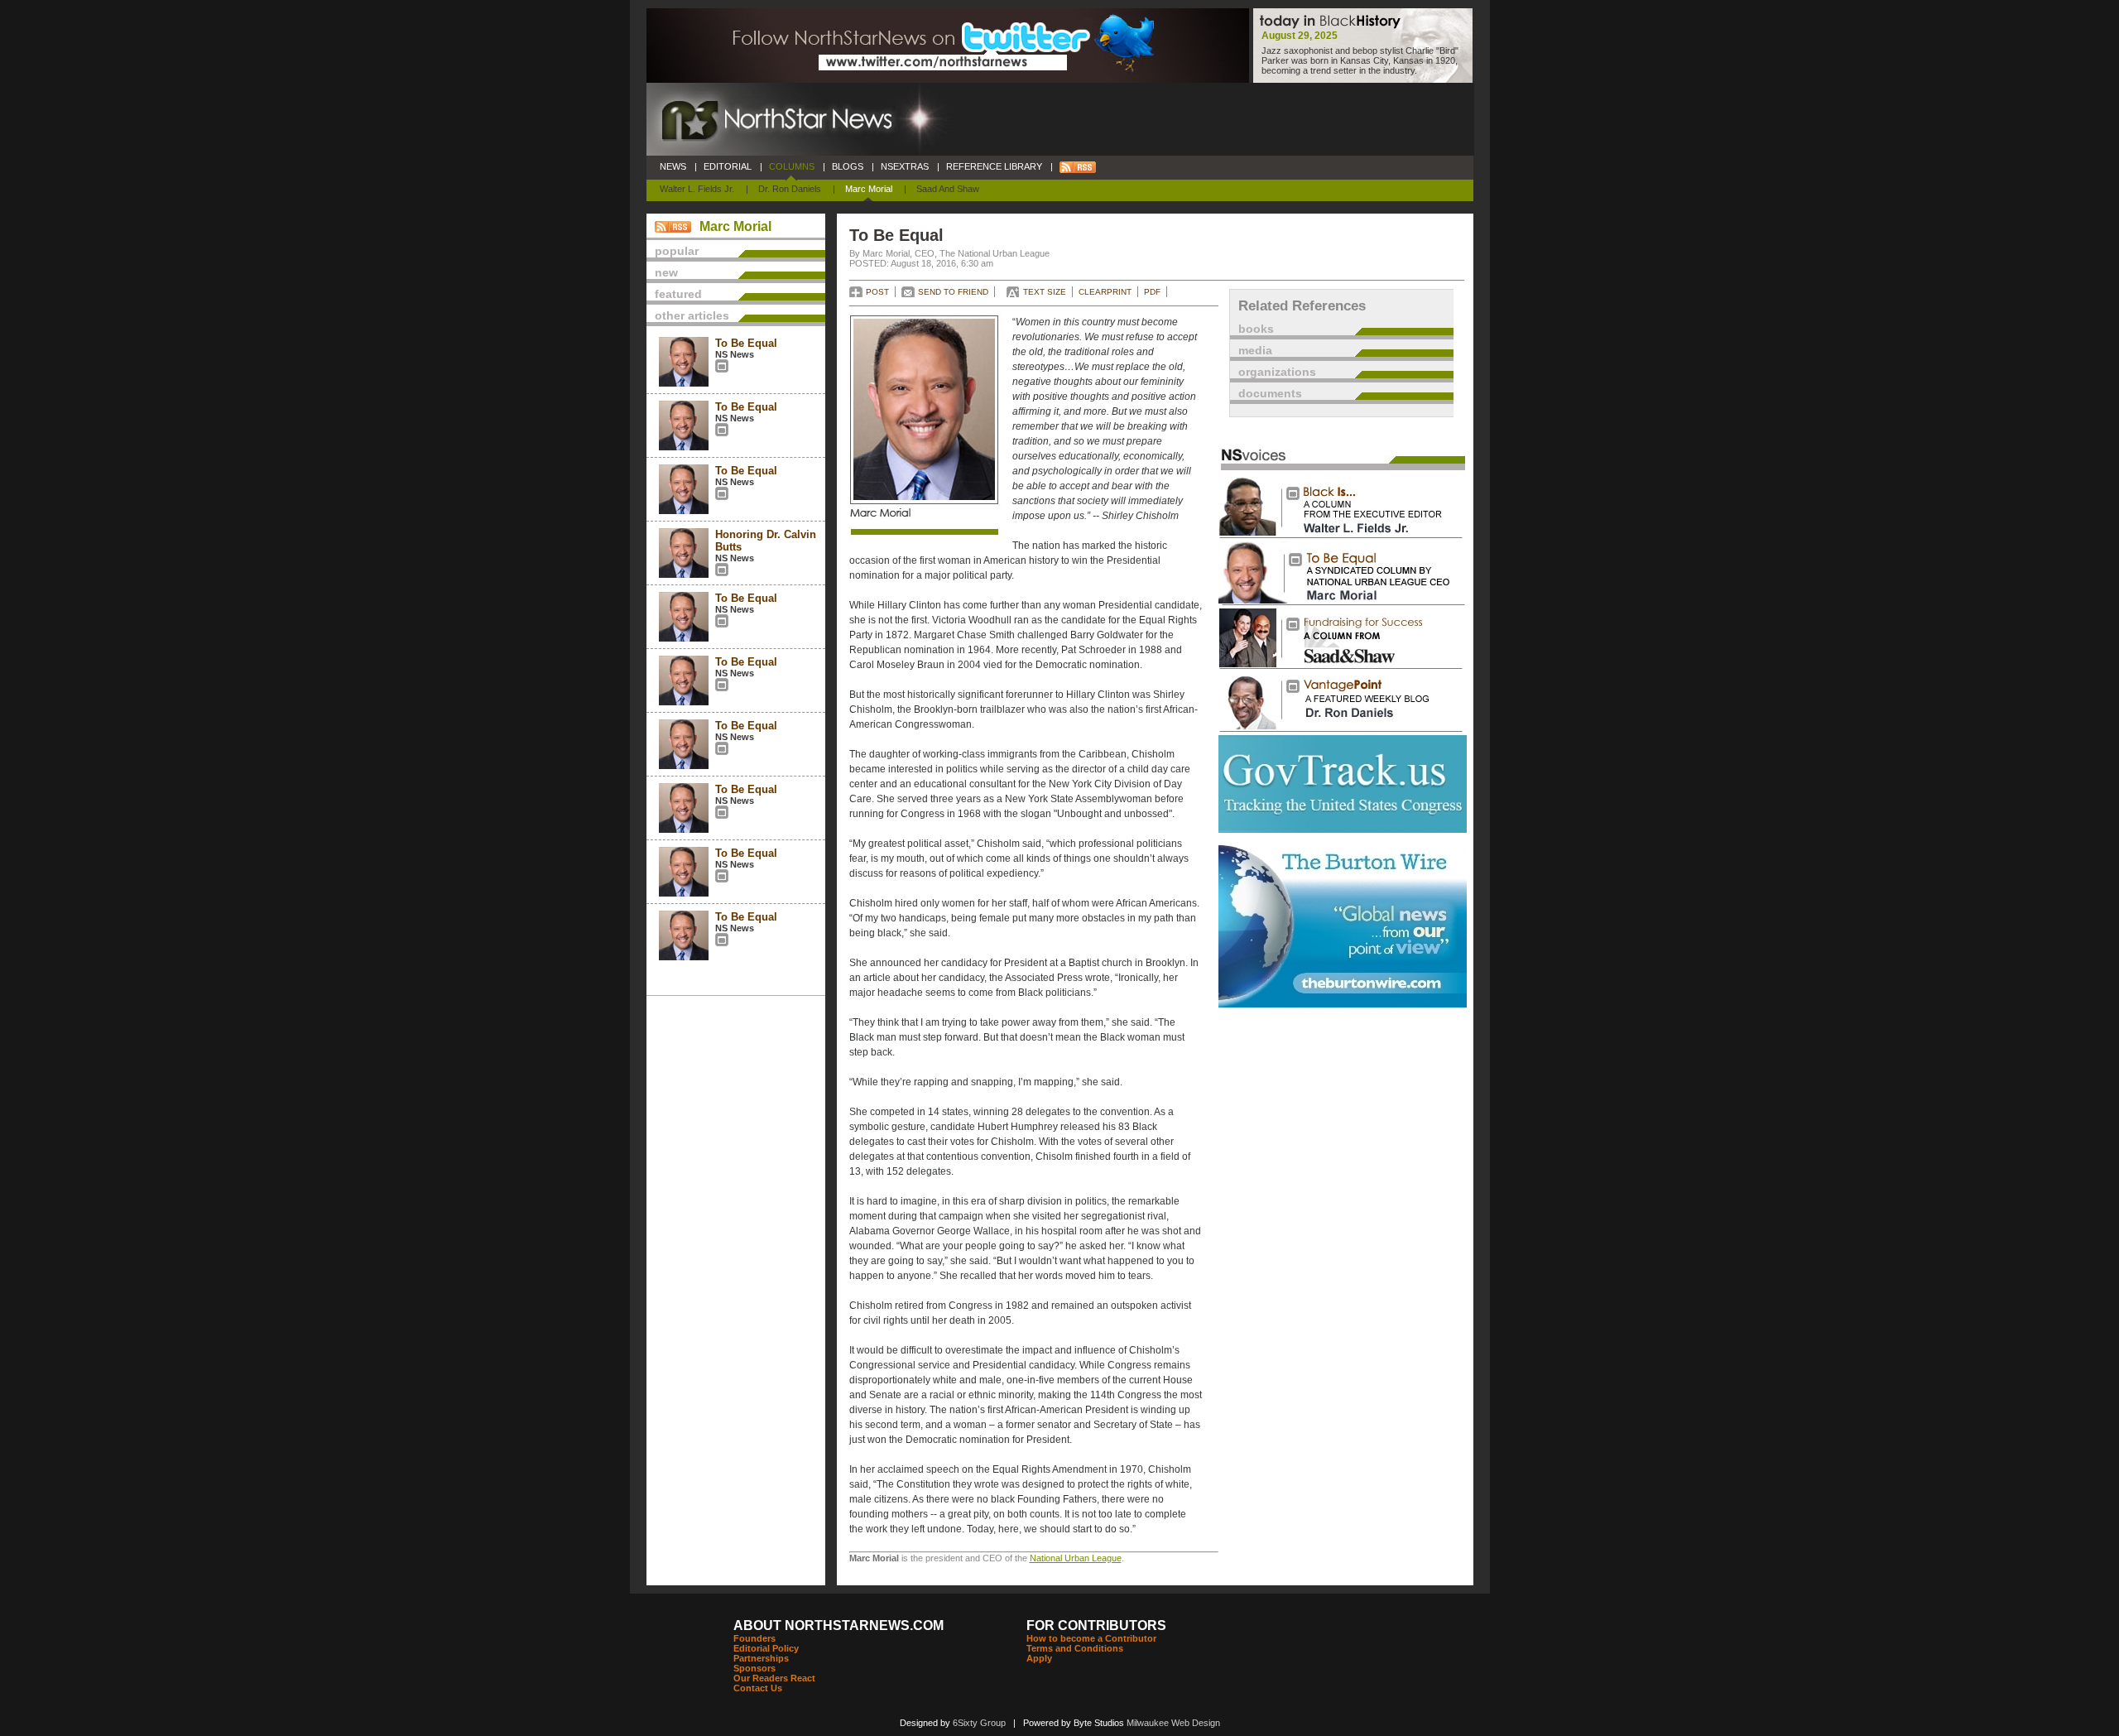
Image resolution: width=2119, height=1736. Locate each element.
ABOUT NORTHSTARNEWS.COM (838, 1625)
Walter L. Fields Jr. (697, 189)
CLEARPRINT (1105, 292)
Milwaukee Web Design (1173, 1723)
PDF (1152, 292)
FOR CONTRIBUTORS (1096, 1625)
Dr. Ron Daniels (790, 189)
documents (1270, 393)
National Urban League (1076, 1558)
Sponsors (754, 1668)
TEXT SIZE (1045, 292)
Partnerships (761, 1658)
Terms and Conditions (1075, 1648)
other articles (692, 315)
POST (877, 292)
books (1256, 329)
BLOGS (848, 166)
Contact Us (758, 1688)
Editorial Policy (766, 1648)
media (1255, 350)
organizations (1277, 372)
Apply (1039, 1658)
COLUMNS (792, 166)
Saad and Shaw (948, 189)
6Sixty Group (979, 1723)
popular (677, 251)
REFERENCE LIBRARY (994, 166)
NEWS (673, 166)
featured (678, 294)
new (666, 272)
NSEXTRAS (905, 166)
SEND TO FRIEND (953, 292)
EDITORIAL (728, 166)
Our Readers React (774, 1678)
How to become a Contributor (1091, 1638)
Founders (754, 1638)
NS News (735, 354)
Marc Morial (869, 189)
